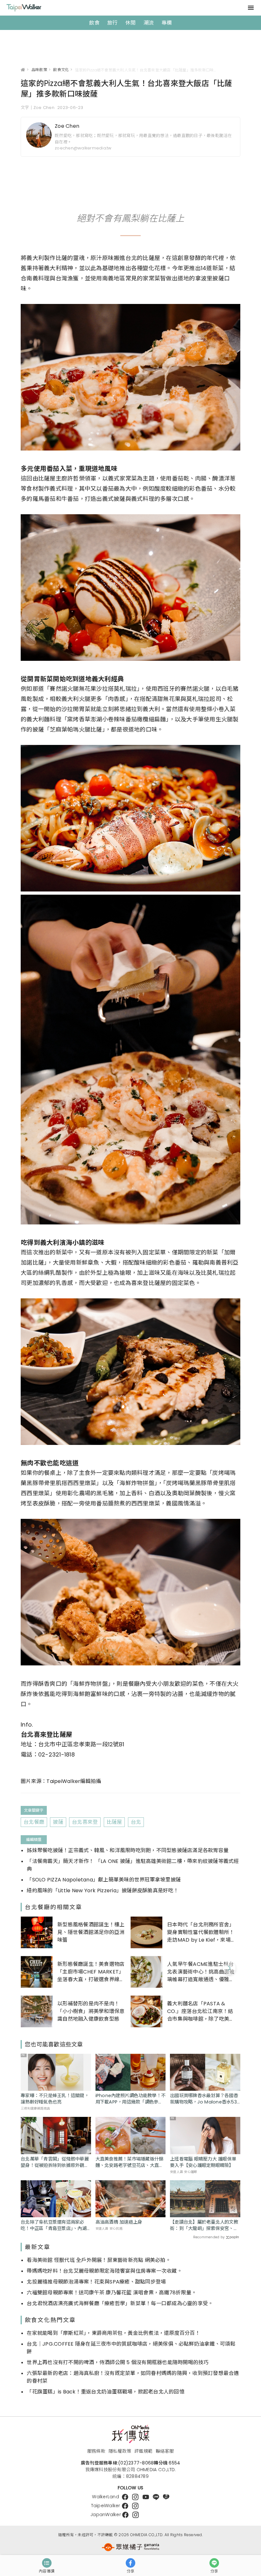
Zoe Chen (67, 126)
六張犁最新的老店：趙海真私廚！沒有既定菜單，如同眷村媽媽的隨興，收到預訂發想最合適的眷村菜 (133, 2377)
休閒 (131, 23)
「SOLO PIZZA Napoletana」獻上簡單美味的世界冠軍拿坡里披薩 (104, 1880)
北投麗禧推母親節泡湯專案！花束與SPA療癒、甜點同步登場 (96, 2282)
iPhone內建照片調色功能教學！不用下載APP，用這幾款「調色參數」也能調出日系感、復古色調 (131, 2099)
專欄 (167, 23)
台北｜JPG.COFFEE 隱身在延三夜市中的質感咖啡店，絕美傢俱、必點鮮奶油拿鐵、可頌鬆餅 (131, 2348)
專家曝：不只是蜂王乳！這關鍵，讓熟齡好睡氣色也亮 (55, 2099)
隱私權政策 (120, 2451)
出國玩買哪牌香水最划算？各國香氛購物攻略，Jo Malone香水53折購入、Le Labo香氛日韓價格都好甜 (204, 2099)
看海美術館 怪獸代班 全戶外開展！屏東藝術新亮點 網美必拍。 (99, 2260)
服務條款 (96, 2451)
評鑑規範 (143, 2451)
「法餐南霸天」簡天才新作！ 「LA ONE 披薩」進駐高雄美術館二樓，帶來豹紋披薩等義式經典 (133, 1865)
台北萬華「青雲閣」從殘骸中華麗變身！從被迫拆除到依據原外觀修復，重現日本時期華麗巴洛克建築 (55, 2162)
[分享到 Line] (214, 2563)
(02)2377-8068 (136, 2463)
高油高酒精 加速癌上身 (119, 2222)
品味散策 (39, 70)
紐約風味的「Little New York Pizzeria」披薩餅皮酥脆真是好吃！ (103, 1891)
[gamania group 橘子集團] (130, 2547)
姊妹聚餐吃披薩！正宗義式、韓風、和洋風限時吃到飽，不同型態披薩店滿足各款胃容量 (128, 1850)
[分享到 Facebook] (130, 2563)
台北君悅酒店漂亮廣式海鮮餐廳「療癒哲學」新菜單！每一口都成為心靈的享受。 (120, 2303)
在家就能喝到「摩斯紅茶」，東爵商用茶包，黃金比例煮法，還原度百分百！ (113, 2333)
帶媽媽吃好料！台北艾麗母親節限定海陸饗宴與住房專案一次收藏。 (104, 2271)
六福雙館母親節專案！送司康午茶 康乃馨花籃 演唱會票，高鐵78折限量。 (112, 2293)
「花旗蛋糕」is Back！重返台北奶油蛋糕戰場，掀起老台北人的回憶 (106, 2392)
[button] (229, 1968)
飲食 (94, 23)
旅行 (113, 23)
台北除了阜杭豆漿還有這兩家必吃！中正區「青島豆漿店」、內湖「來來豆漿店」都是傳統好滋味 (54, 2225)
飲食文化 (61, 70)
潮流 (149, 23)
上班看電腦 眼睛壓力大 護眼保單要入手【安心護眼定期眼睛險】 (203, 2162)
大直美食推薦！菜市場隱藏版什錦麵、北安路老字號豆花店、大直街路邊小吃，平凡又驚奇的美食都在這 (130, 2162)
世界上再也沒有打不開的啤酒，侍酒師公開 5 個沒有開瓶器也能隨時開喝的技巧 (118, 2362)
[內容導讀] (47, 2563)
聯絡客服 (165, 2451)
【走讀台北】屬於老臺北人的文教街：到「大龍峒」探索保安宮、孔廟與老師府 (204, 2225)
